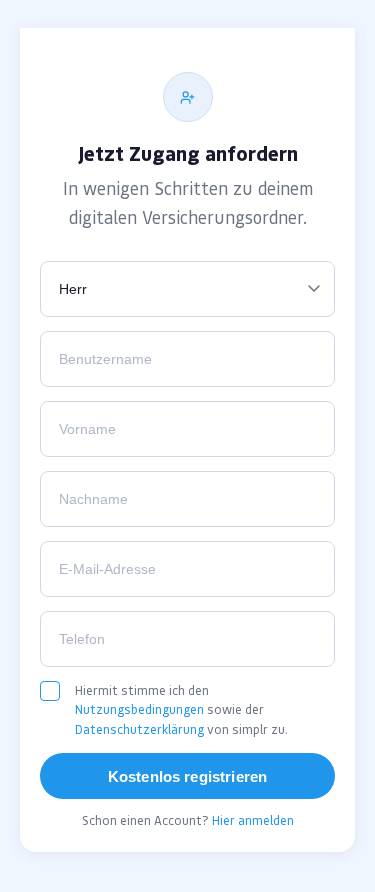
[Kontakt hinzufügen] (188, 97)
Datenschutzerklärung (139, 729)
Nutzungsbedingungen (139, 709)
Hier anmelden (253, 820)
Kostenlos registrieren (187, 776)
